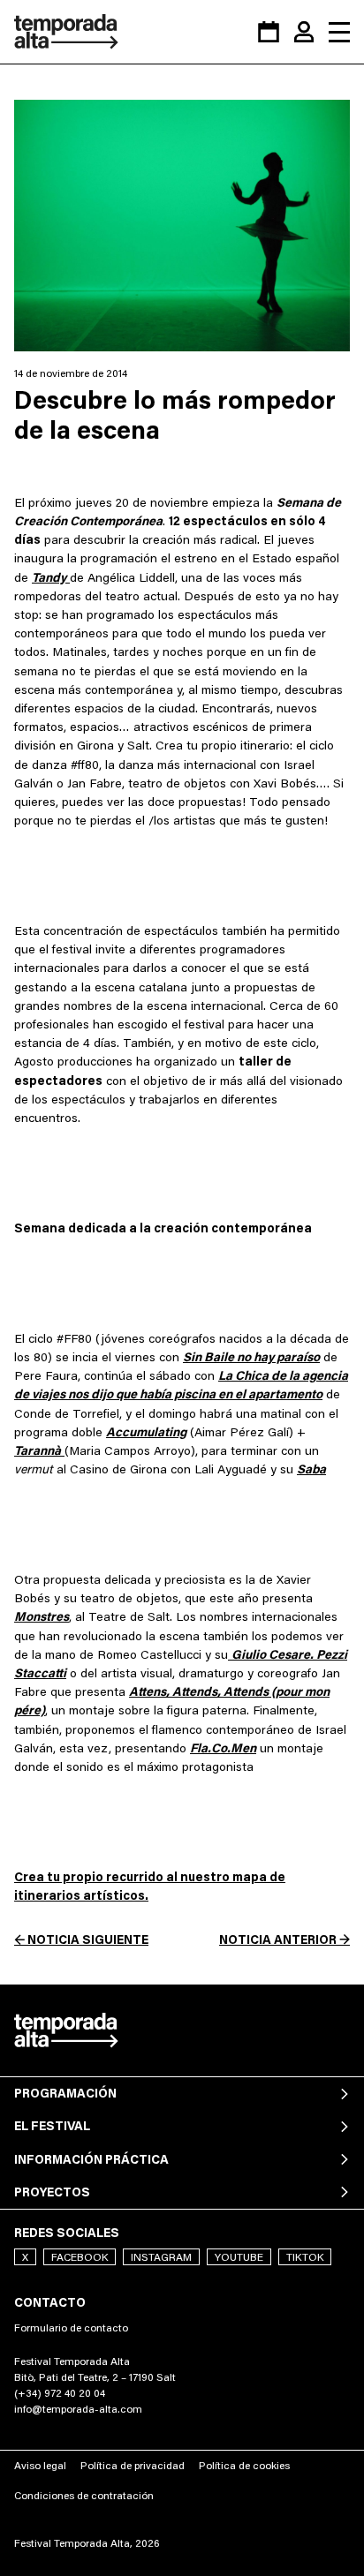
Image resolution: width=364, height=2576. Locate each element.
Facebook (80, 2257)
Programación (65, 2093)
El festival (52, 2126)
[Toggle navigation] (339, 32)
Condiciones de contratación (84, 2495)
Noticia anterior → (284, 1940)
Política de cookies (244, 2465)
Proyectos (52, 2192)
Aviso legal (40, 2465)
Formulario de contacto (71, 2327)
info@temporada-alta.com (78, 2409)
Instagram (161, 2257)
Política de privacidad (133, 2465)
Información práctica (91, 2159)
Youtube (239, 2257)
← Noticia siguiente (81, 1940)
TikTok (305, 2257)
